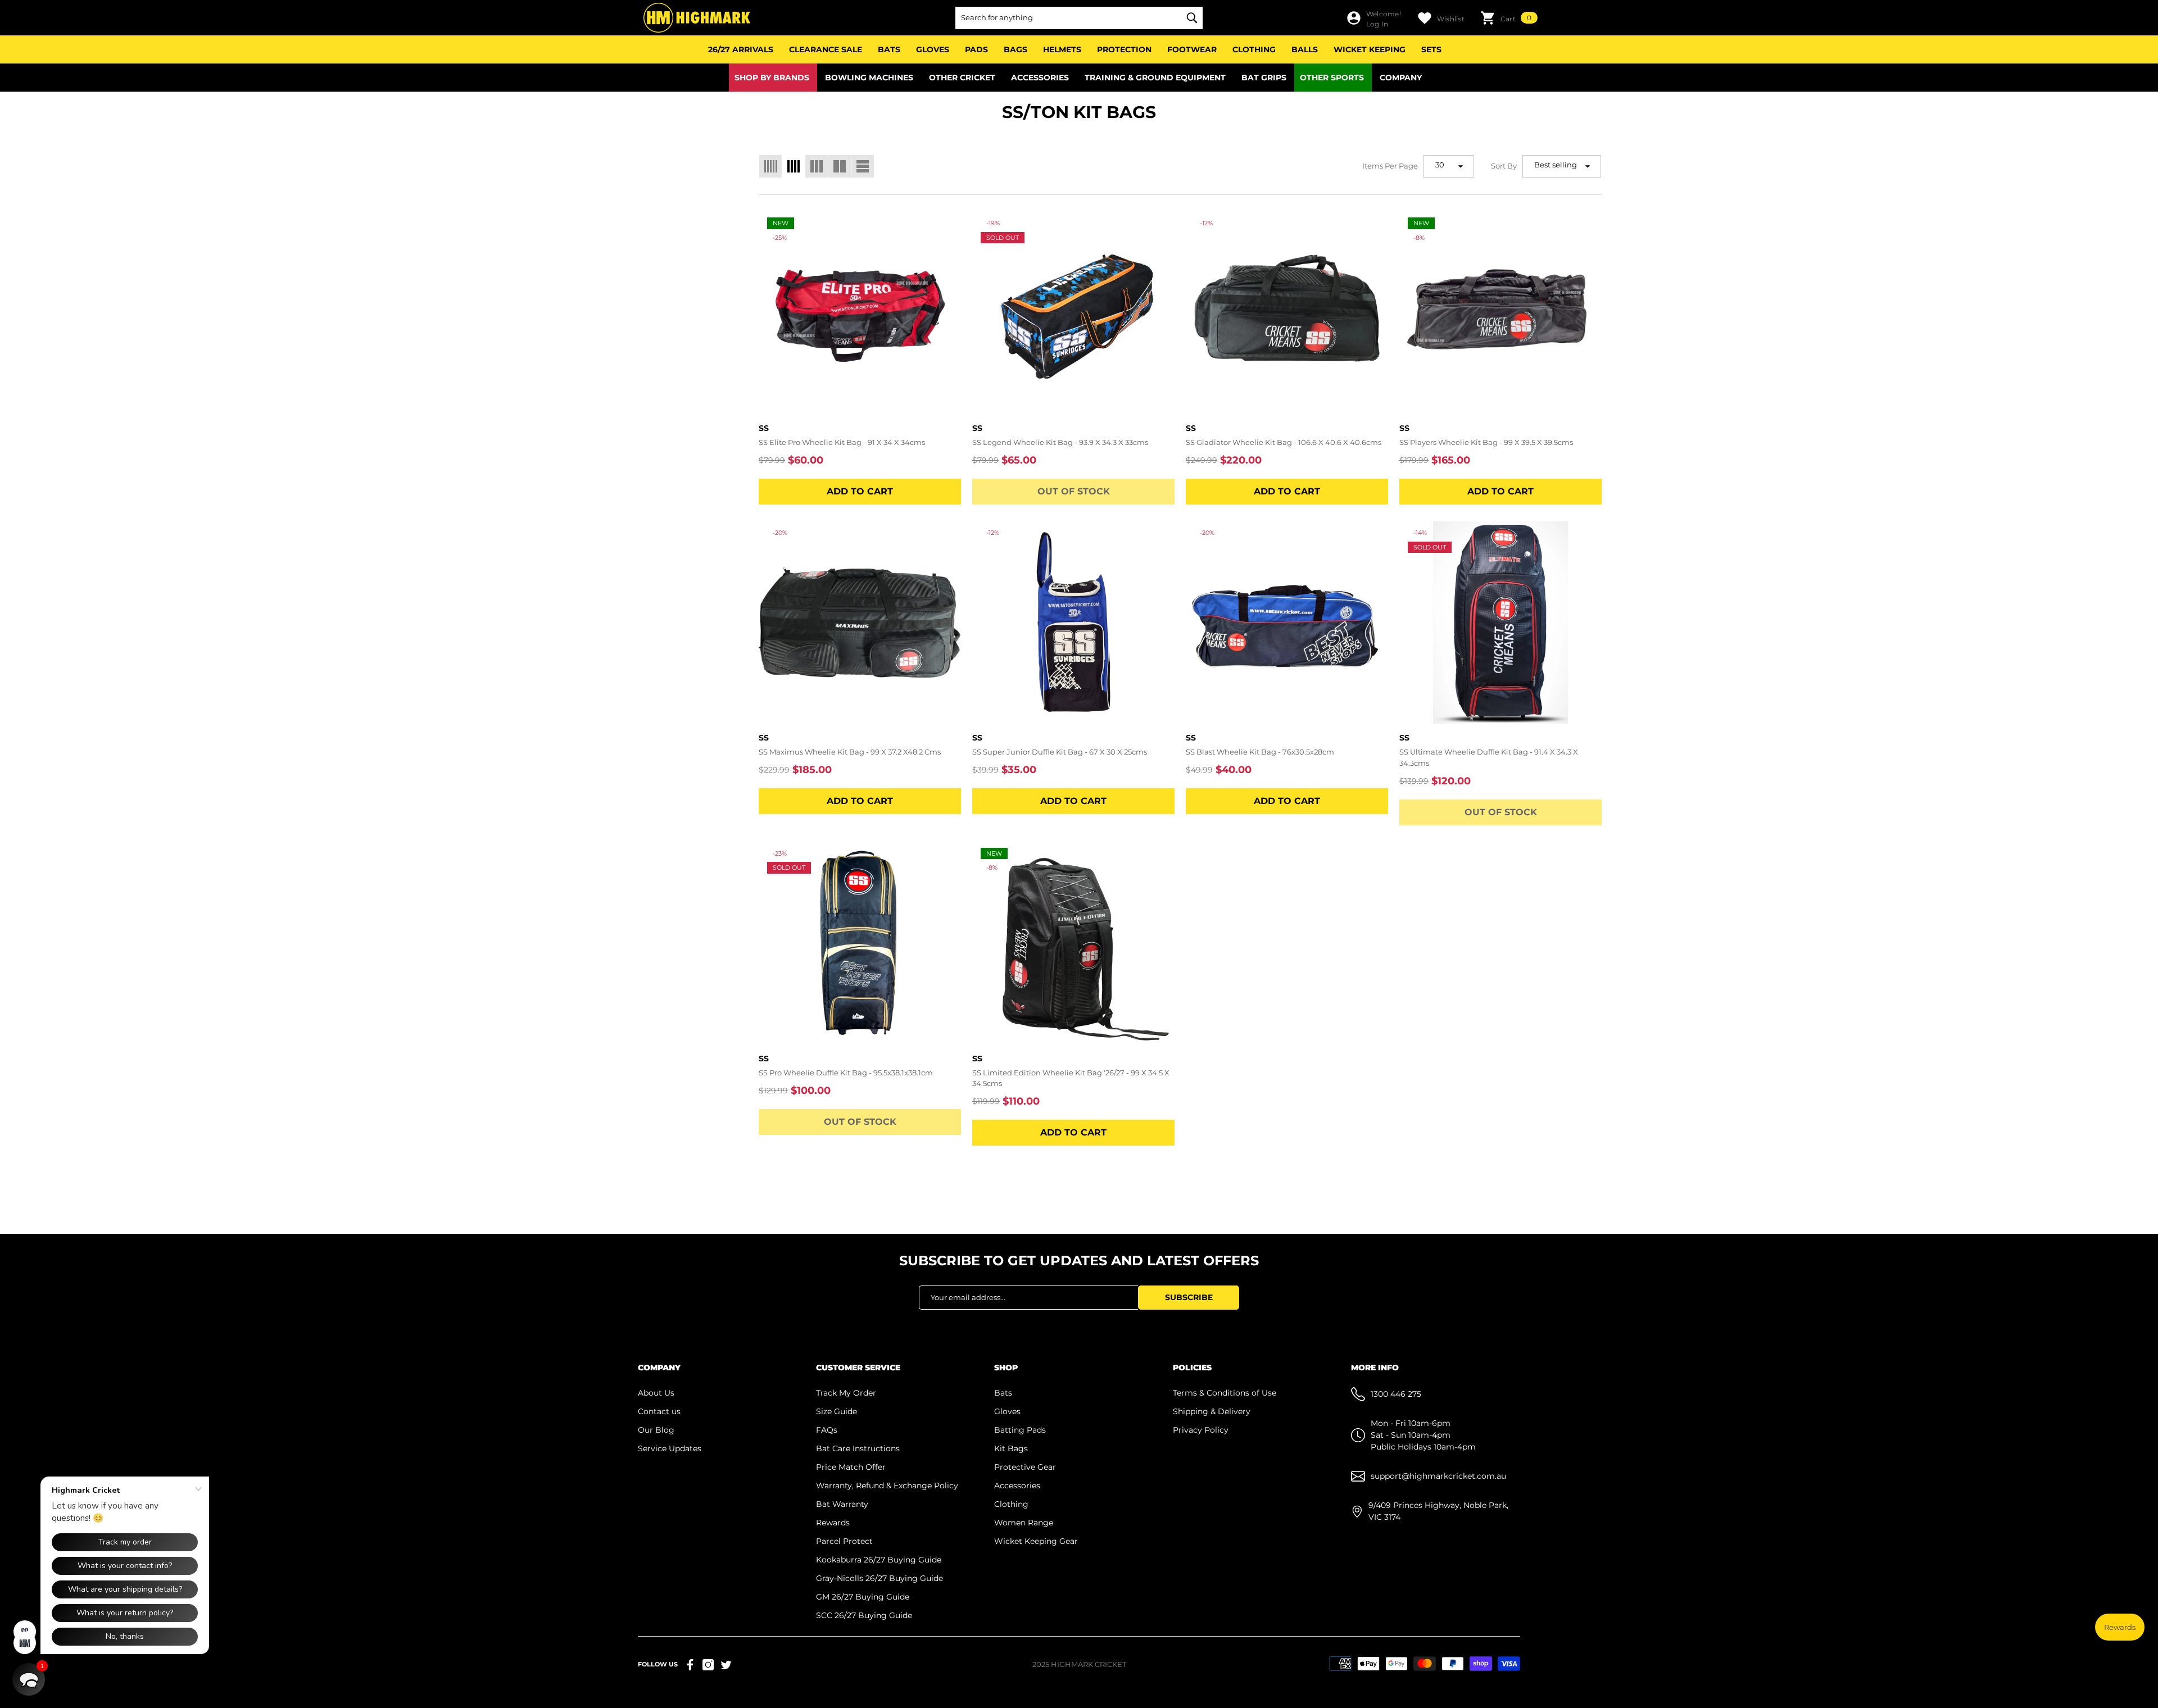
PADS (976, 49)
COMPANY (1401, 78)
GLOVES (933, 49)
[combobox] (1068, 18)
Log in (1377, 24)
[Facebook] (690, 1665)
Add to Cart (1287, 491)
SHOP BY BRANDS (772, 78)
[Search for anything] (1079, 18)
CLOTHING (1254, 49)
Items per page (1390, 166)
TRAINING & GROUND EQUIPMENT (1155, 78)
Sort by (1504, 166)
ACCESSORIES (1040, 78)
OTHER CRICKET (962, 78)
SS (764, 428)
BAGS (1015, 49)
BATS (889, 49)
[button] (1509, 18)
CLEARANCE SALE (826, 49)
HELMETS (1062, 49)
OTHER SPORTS (1332, 78)
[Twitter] (726, 1665)
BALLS (1305, 49)
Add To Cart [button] (860, 491)
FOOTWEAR (1192, 49)
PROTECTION (1124, 49)
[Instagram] (708, 1665)
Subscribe (1189, 1297)
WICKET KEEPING (1370, 49)
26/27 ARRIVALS (741, 49)
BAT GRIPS (1264, 78)
